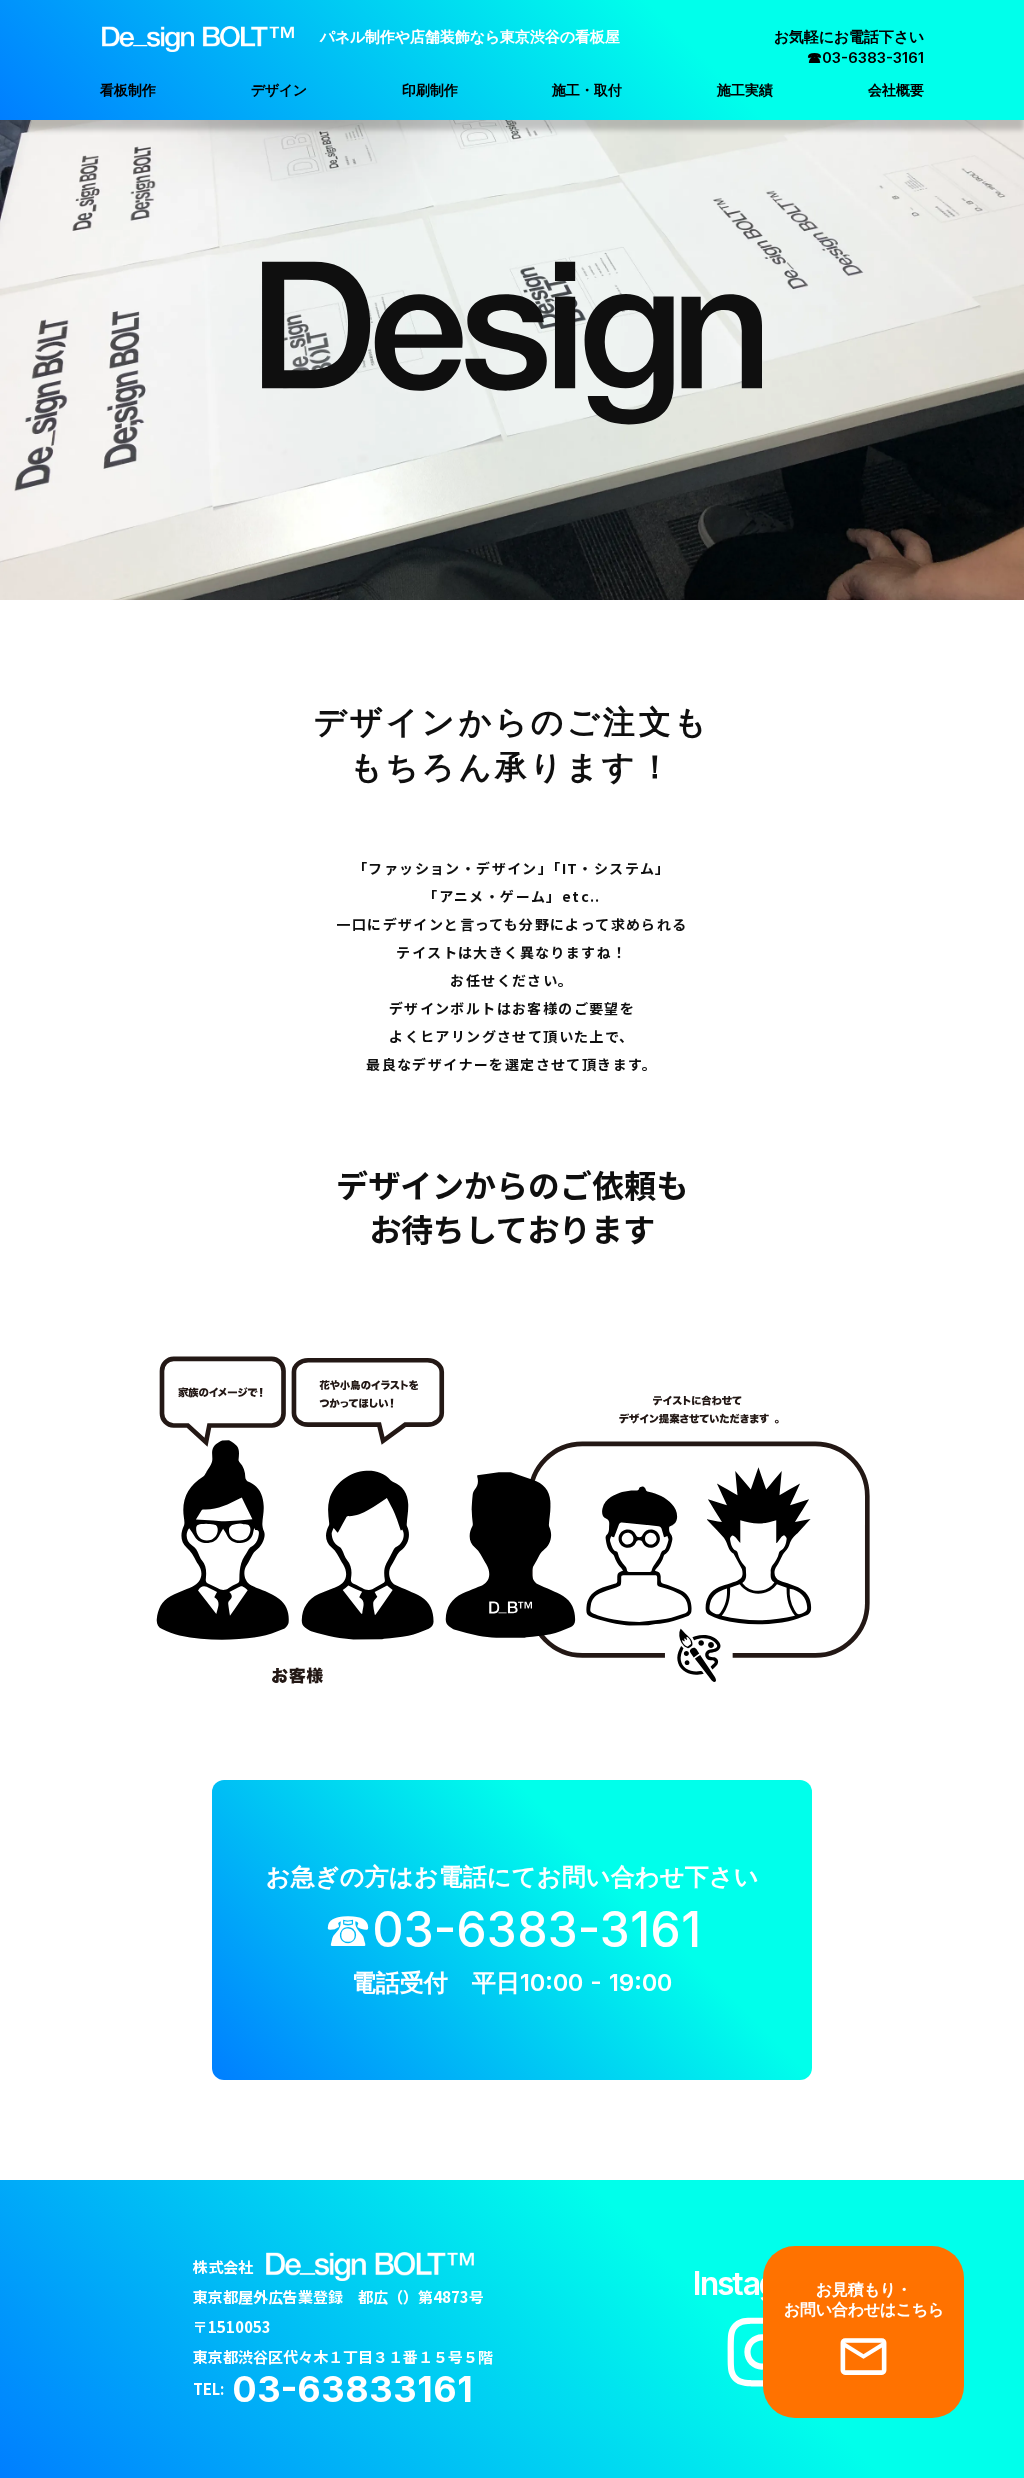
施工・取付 (587, 89)
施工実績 (745, 89)
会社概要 (896, 89)
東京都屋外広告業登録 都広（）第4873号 (338, 2296)
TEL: (212, 2388)
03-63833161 (352, 2389)
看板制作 (128, 89)
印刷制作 (430, 89)
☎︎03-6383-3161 (512, 1930)
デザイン (279, 89)
